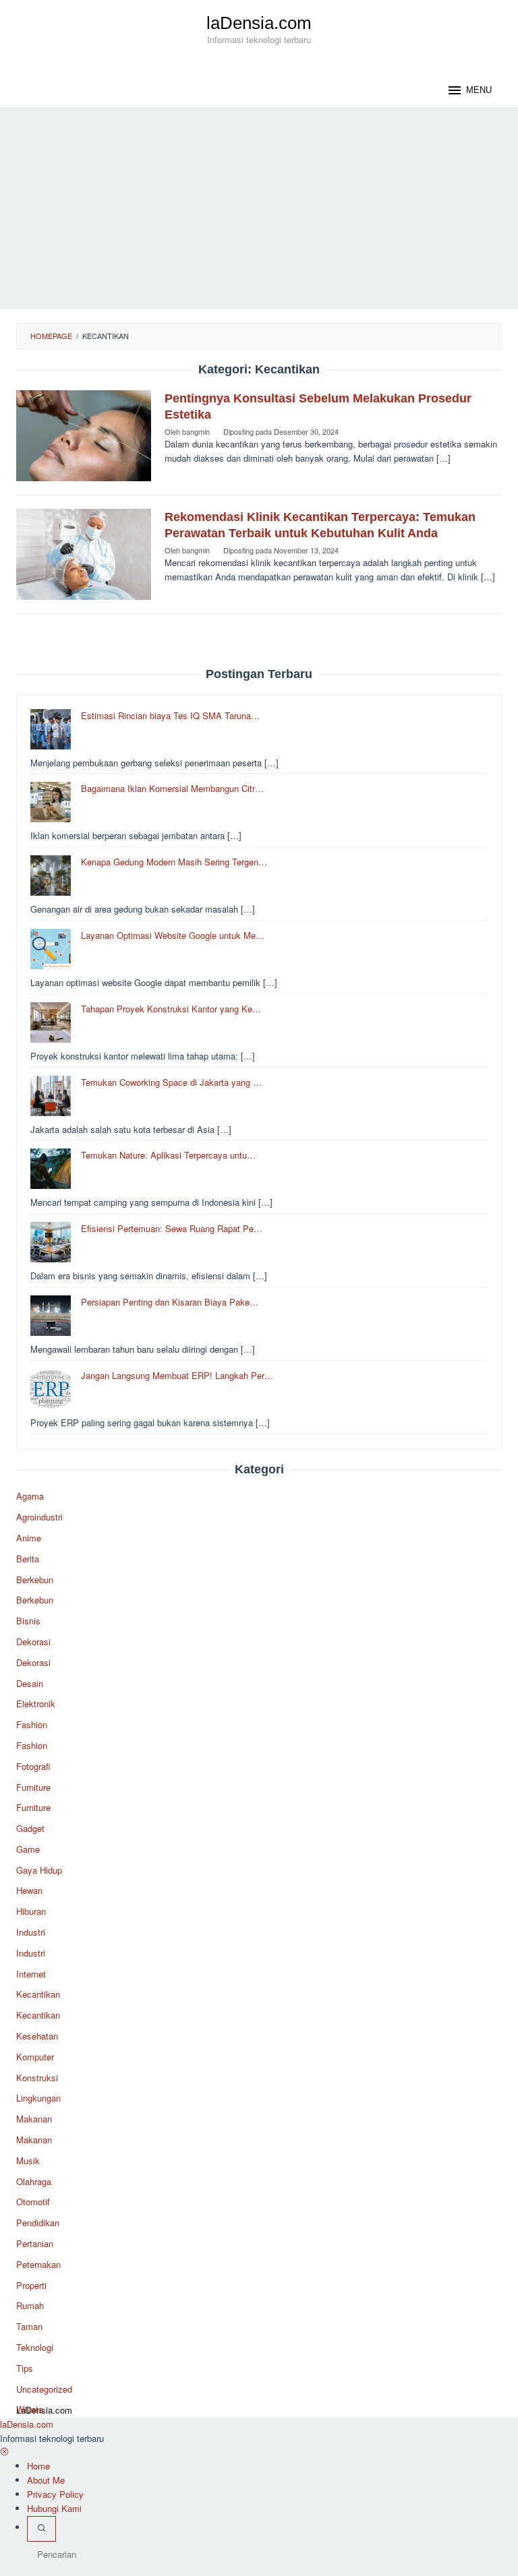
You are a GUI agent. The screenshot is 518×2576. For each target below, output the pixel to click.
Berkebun (35, 1580)
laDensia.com (259, 23)
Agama (30, 1496)
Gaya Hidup (39, 1870)
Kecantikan (38, 1994)
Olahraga (34, 2181)
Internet (31, 1974)
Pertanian (35, 2243)
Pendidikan (38, 2222)
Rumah (30, 2305)
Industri (31, 1932)
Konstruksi (37, 2078)
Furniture (33, 1787)
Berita (28, 1559)
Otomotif (33, 2202)
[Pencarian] (41, 2529)
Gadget (30, 1828)
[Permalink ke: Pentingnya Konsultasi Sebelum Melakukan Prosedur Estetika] (84, 434)
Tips (25, 2368)
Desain (30, 1683)
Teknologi (35, 2347)
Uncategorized (44, 2389)
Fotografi (33, 1766)
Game (28, 1849)
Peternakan (38, 2264)
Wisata (30, 2409)
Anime (29, 1538)
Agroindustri (39, 1517)
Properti (31, 2285)
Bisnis (28, 1621)
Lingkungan (38, 2098)
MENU (479, 90)
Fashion (32, 1724)
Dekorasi (33, 1642)
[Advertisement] (259, 208)
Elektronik (36, 1704)
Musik (28, 2160)
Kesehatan (37, 2036)
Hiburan (31, 1911)
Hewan (29, 1890)
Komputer (35, 2057)
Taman (29, 2326)
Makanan (34, 2119)
